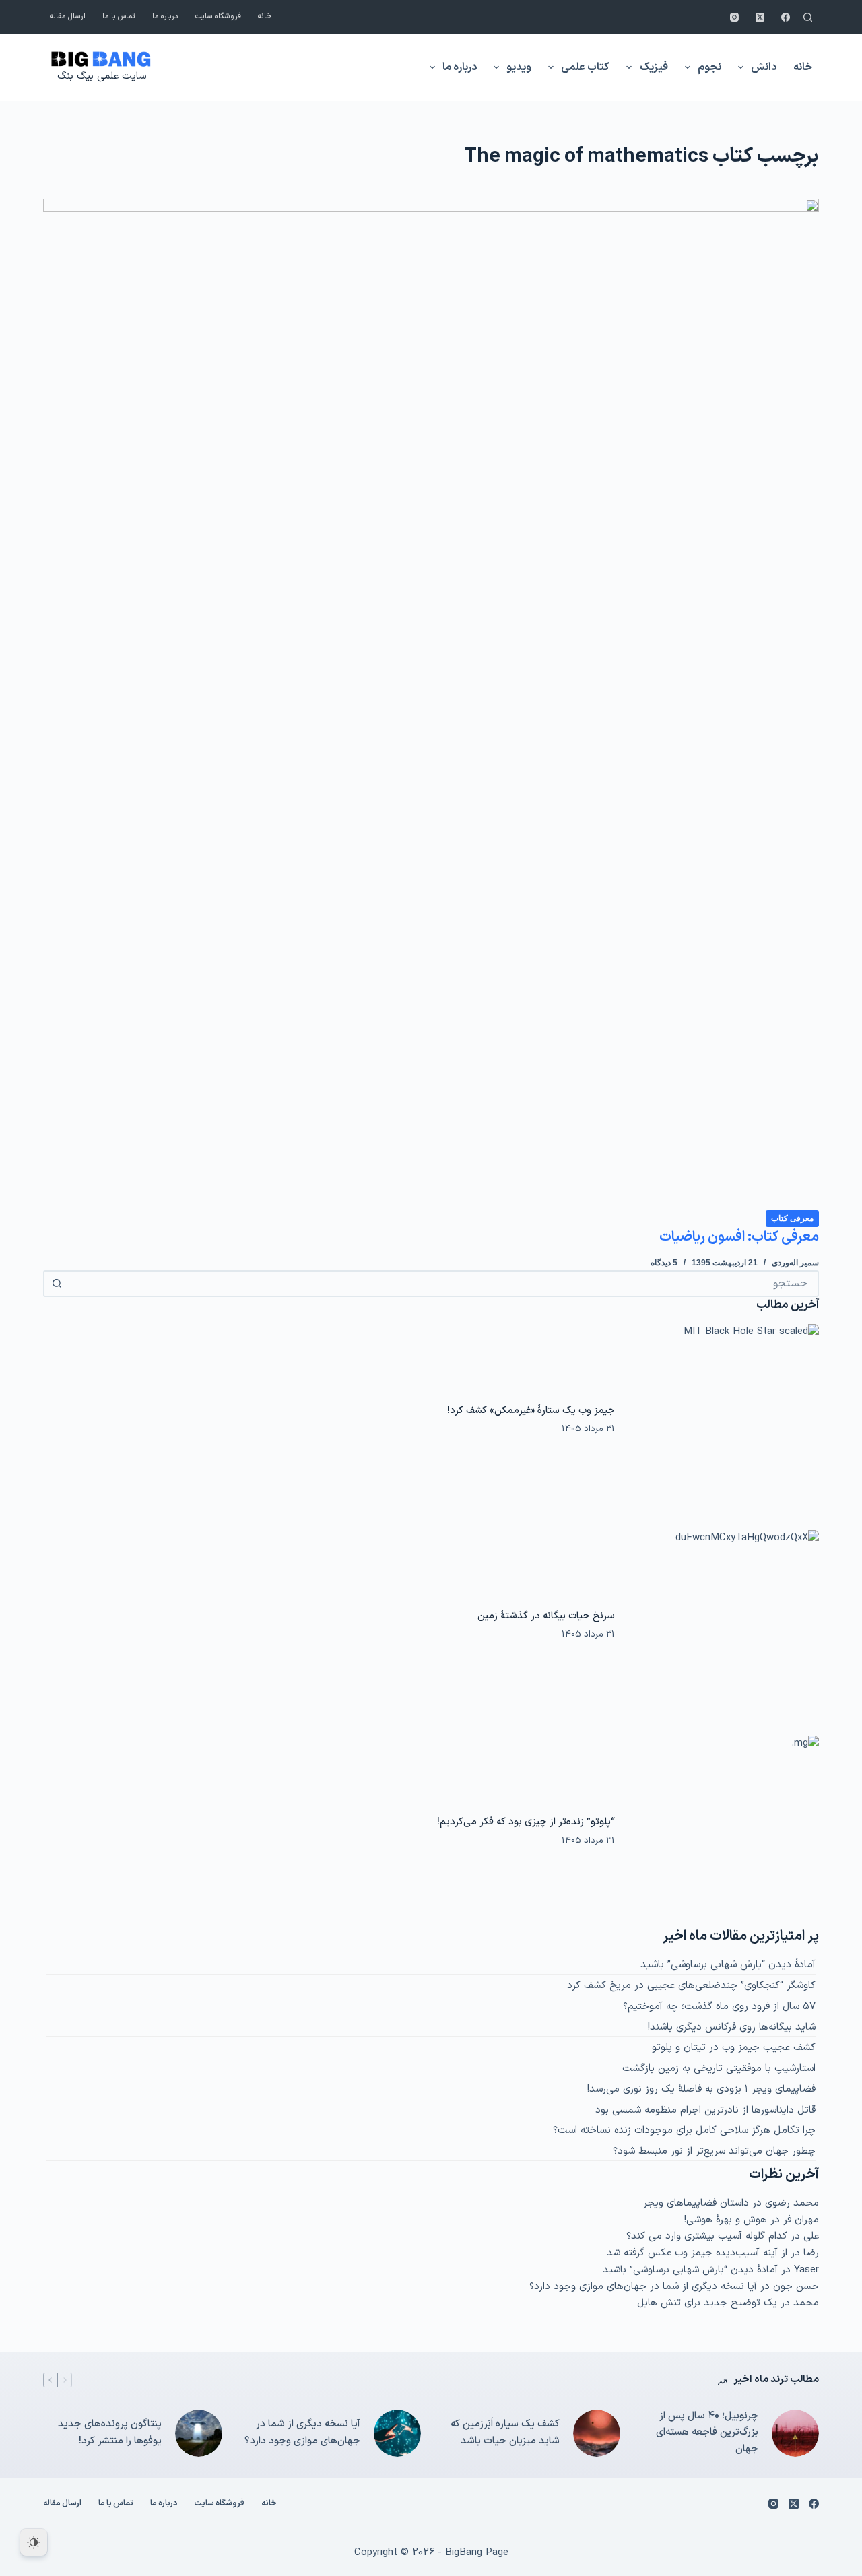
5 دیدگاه (664, 1263)
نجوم (709, 67)
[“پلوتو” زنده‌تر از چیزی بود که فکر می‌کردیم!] (724, 1831)
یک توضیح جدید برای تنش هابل (707, 2303)
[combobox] (443, 1284)
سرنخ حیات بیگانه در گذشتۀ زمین (546, 1616)
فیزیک (654, 67)
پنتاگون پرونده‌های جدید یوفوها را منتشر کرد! (110, 2433)
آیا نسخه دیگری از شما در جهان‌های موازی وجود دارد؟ (643, 2287)
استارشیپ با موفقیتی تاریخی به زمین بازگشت (719, 2069)
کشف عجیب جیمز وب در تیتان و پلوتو (734, 2048)
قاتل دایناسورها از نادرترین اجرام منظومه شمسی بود (705, 2110)
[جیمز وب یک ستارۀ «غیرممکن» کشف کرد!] (724, 1419)
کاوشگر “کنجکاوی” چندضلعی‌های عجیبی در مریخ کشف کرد (691, 1986)
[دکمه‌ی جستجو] (57, 1284)
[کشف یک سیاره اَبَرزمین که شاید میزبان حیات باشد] (597, 2433)
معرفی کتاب (792, 1218)
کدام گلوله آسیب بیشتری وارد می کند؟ (707, 2236)
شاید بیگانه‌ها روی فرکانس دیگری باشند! (732, 2027)
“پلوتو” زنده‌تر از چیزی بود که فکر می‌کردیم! (526, 1822)
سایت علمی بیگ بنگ (102, 76)
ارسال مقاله (68, 16)
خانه (265, 16)
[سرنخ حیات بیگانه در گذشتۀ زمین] (724, 1625)
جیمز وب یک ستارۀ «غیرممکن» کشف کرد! (531, 1410)
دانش (764, 67)
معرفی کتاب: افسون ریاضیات (739, 1237)
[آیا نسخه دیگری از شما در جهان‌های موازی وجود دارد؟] (397, 2433)
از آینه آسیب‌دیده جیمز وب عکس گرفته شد (697, 2253)
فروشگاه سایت (218, 16)
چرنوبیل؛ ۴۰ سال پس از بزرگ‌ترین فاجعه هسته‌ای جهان (707, 2433)
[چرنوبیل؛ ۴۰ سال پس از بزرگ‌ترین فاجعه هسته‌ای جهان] (795, 2433)
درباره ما (165, 16)
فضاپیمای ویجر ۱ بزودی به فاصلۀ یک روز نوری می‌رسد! (701, 2089)
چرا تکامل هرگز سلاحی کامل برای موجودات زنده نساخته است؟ (684, 2131)
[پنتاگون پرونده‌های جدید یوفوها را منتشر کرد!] (199, 2433)
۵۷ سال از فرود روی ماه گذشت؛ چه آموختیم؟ (719, 2007)
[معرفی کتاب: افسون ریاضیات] (431, 704)
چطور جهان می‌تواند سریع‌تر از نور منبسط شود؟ (714, 2151)
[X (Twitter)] (760, 17)
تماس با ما (119, 16)
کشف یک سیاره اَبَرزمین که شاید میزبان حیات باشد (505, 2433)
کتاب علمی (585, 67)
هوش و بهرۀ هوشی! (726, 2220)
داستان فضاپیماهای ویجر (696, 2203)
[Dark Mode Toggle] (34, 2542)
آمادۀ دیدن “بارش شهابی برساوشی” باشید (728, 1965)
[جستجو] (808, 17)
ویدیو (519, 67)
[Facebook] (786, 17)
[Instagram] (734, 17)
